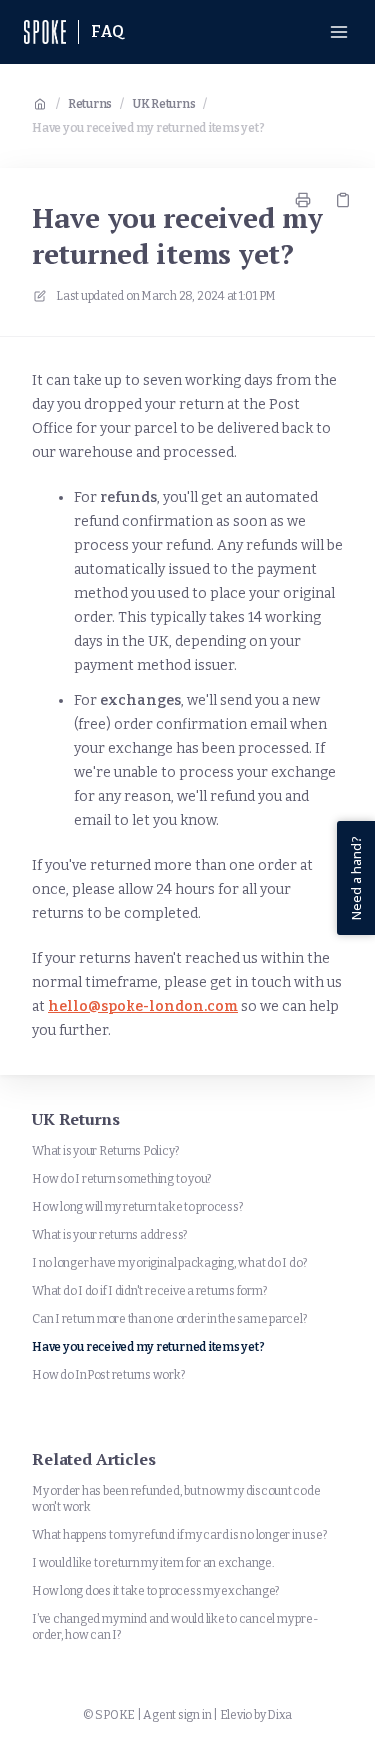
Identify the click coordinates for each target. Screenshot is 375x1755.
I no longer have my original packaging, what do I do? (169, 1263)
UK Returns (164, 104)
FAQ (108, 31)
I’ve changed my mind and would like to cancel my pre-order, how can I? (175, 1627)
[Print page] (303, 200)
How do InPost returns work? (108, 1375)
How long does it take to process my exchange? (155, 1591)
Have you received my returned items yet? (148, 128)
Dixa (279, 1715)
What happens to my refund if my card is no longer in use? (179, 1535)
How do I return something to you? (121, 1179)
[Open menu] (339, 32)
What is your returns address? (109, 1235)
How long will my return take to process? (137, 1207)
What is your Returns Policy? (105, 1151)
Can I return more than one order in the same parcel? (169, 1319)
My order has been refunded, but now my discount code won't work (176, 1499)
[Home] (45, 32)
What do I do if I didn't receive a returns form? (149, 1291)
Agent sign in (177, 1715)
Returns (90, 104)
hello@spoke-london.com (143, 1006)
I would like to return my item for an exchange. (153, 1563)
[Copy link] (343, 200)
